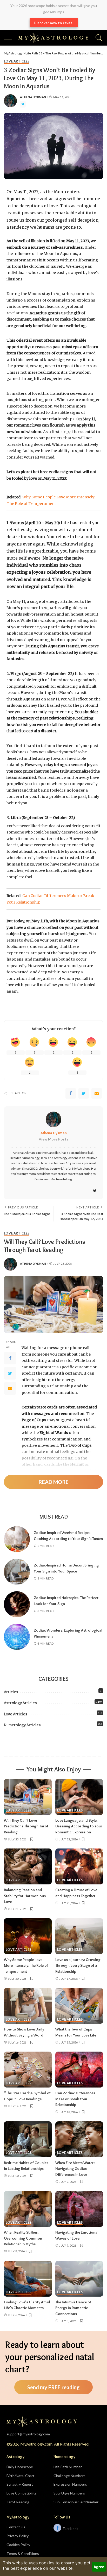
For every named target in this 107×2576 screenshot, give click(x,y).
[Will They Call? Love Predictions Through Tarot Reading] (28, 1797)
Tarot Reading (18, 2502)
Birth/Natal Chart (21, 2476)
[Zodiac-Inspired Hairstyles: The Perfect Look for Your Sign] (17, 1604)
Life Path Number (68, 2467)
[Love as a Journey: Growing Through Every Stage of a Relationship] (79, 1936)
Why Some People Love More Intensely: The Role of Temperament (26, 1966)
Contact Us (16, 2527)
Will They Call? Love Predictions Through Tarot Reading (26, 1826)
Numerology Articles (22, 1725)
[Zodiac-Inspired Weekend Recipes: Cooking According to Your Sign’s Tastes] (17, 1539)
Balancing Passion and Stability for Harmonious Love (25, 1896)
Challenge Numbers (69, 2476)
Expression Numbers (70, 2484)
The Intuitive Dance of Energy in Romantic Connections (73, 2308)
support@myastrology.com (28, 2434)
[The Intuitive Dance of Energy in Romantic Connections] (79, 2279)
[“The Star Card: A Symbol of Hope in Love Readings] (28, 2070)
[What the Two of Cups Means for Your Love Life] (79, 2006)
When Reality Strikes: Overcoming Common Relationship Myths (23, 2238)
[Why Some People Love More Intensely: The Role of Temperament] (28, 1936)
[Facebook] (71, 1093)
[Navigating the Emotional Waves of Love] (79, 2209)
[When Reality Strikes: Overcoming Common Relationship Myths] (28, 2209)
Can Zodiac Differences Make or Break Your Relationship (75, 2099)
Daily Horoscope (20, 2467)
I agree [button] (99, 2567)
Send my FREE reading (53, 2387)
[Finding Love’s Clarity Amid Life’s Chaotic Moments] (28, 2279)
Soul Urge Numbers (69, 2493)
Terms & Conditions (23, 2553)
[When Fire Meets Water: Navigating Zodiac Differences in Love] (79, 2139)
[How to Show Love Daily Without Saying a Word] (28, 2006)
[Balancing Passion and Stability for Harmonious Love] (28, 1866)
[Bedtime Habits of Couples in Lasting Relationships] (28, 2139)
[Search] (98, 38)
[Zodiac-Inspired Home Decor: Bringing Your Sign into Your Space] (17, 1572)
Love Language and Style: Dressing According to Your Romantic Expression (79, 1826)
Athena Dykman (33, 97)
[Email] (97, 1093)
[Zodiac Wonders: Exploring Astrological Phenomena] (17, 1637)
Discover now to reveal (54, 23)
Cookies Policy (18, 2545)
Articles (11, 1692)
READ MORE (53, 1482)
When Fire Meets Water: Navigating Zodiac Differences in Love (75, 2169)
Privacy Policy (18, 2536)
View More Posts (53, 1139)
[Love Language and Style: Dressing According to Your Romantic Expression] (79, 1797)
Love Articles (17, 62)
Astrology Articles (20, 1703)
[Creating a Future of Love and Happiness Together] (79, 1866)
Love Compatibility (22, 2493)
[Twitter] (23, 104)
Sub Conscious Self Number (76, 2502)
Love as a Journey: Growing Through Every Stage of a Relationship (78, 1966)
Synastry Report (20, 2484)
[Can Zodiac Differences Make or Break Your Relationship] (79, 2070)
